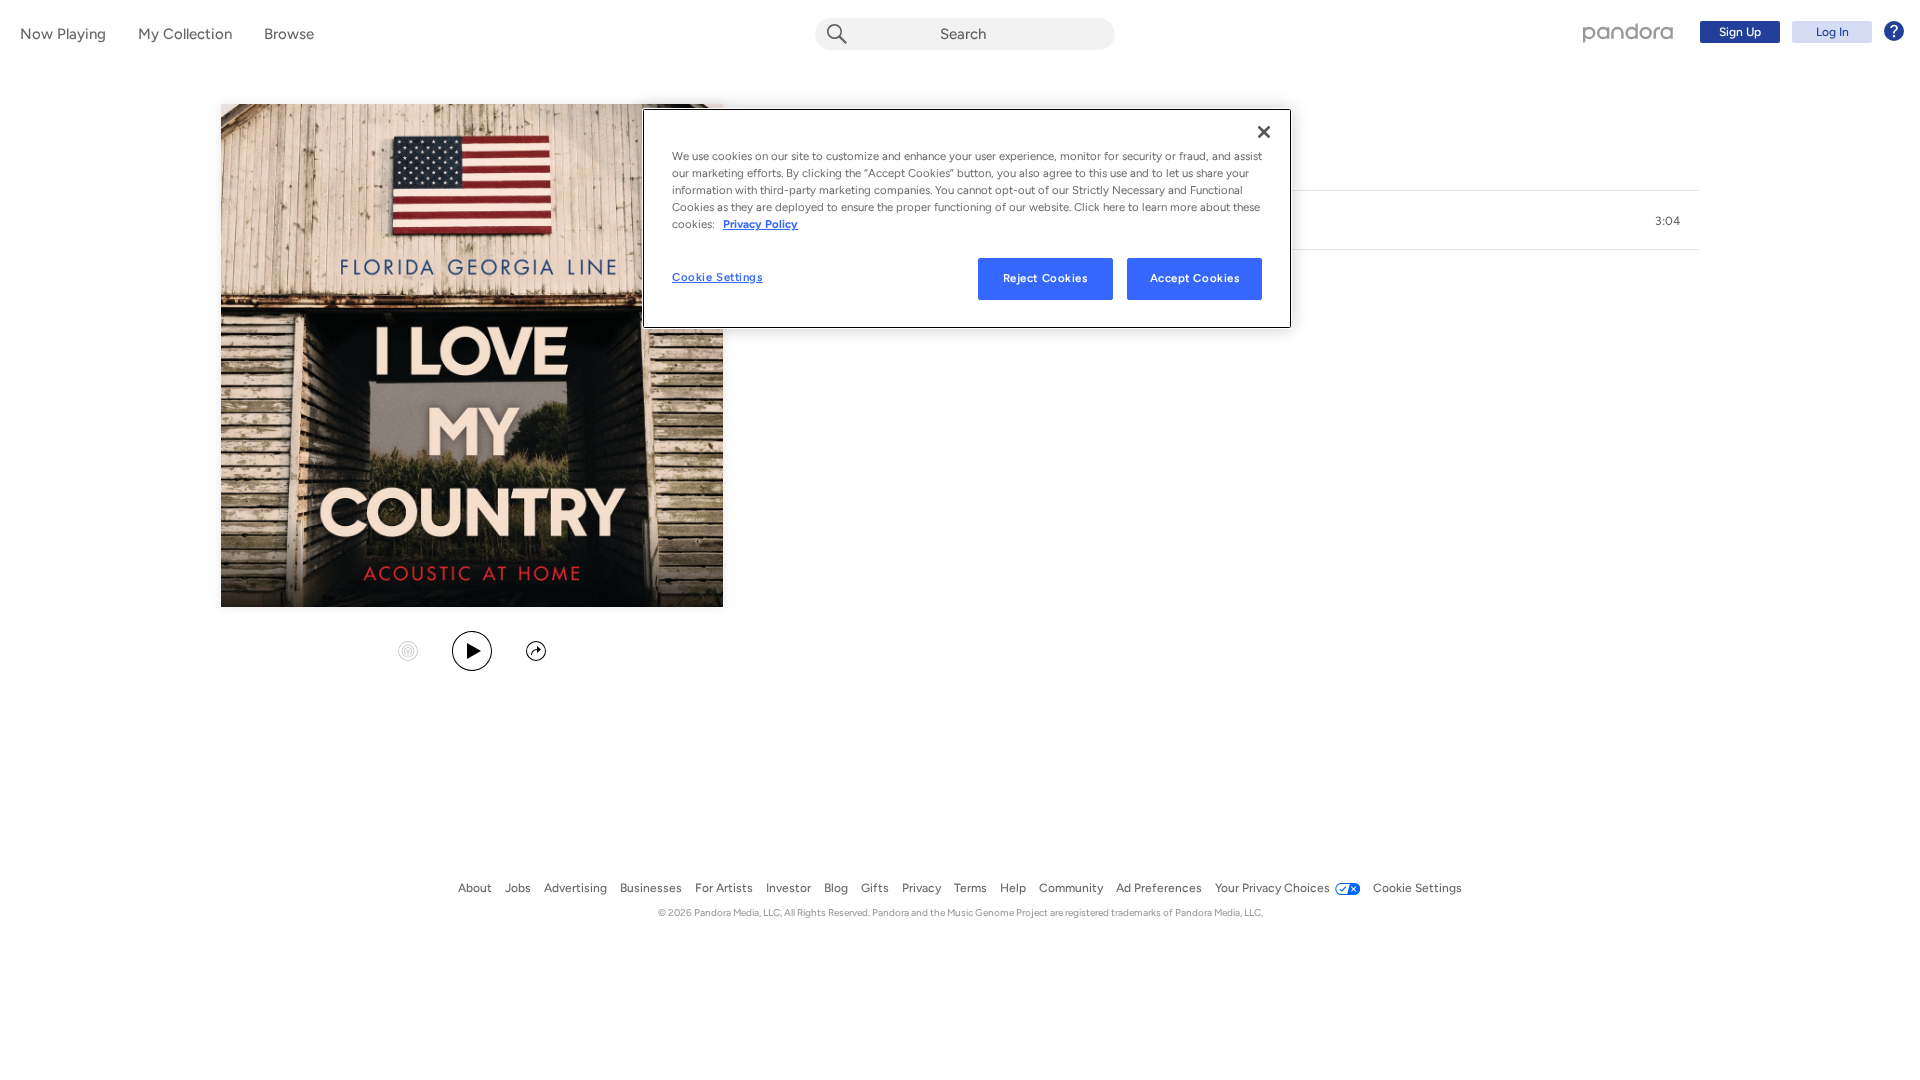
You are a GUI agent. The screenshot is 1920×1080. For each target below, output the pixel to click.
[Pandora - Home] (1628, 32)
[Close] (1264, 132)
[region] (967, 218)
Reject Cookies (1045, 278)
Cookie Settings (717, 277)
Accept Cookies (1195, 278)
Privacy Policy (760, 224)
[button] (1668, 221)
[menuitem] (1799, 32)
